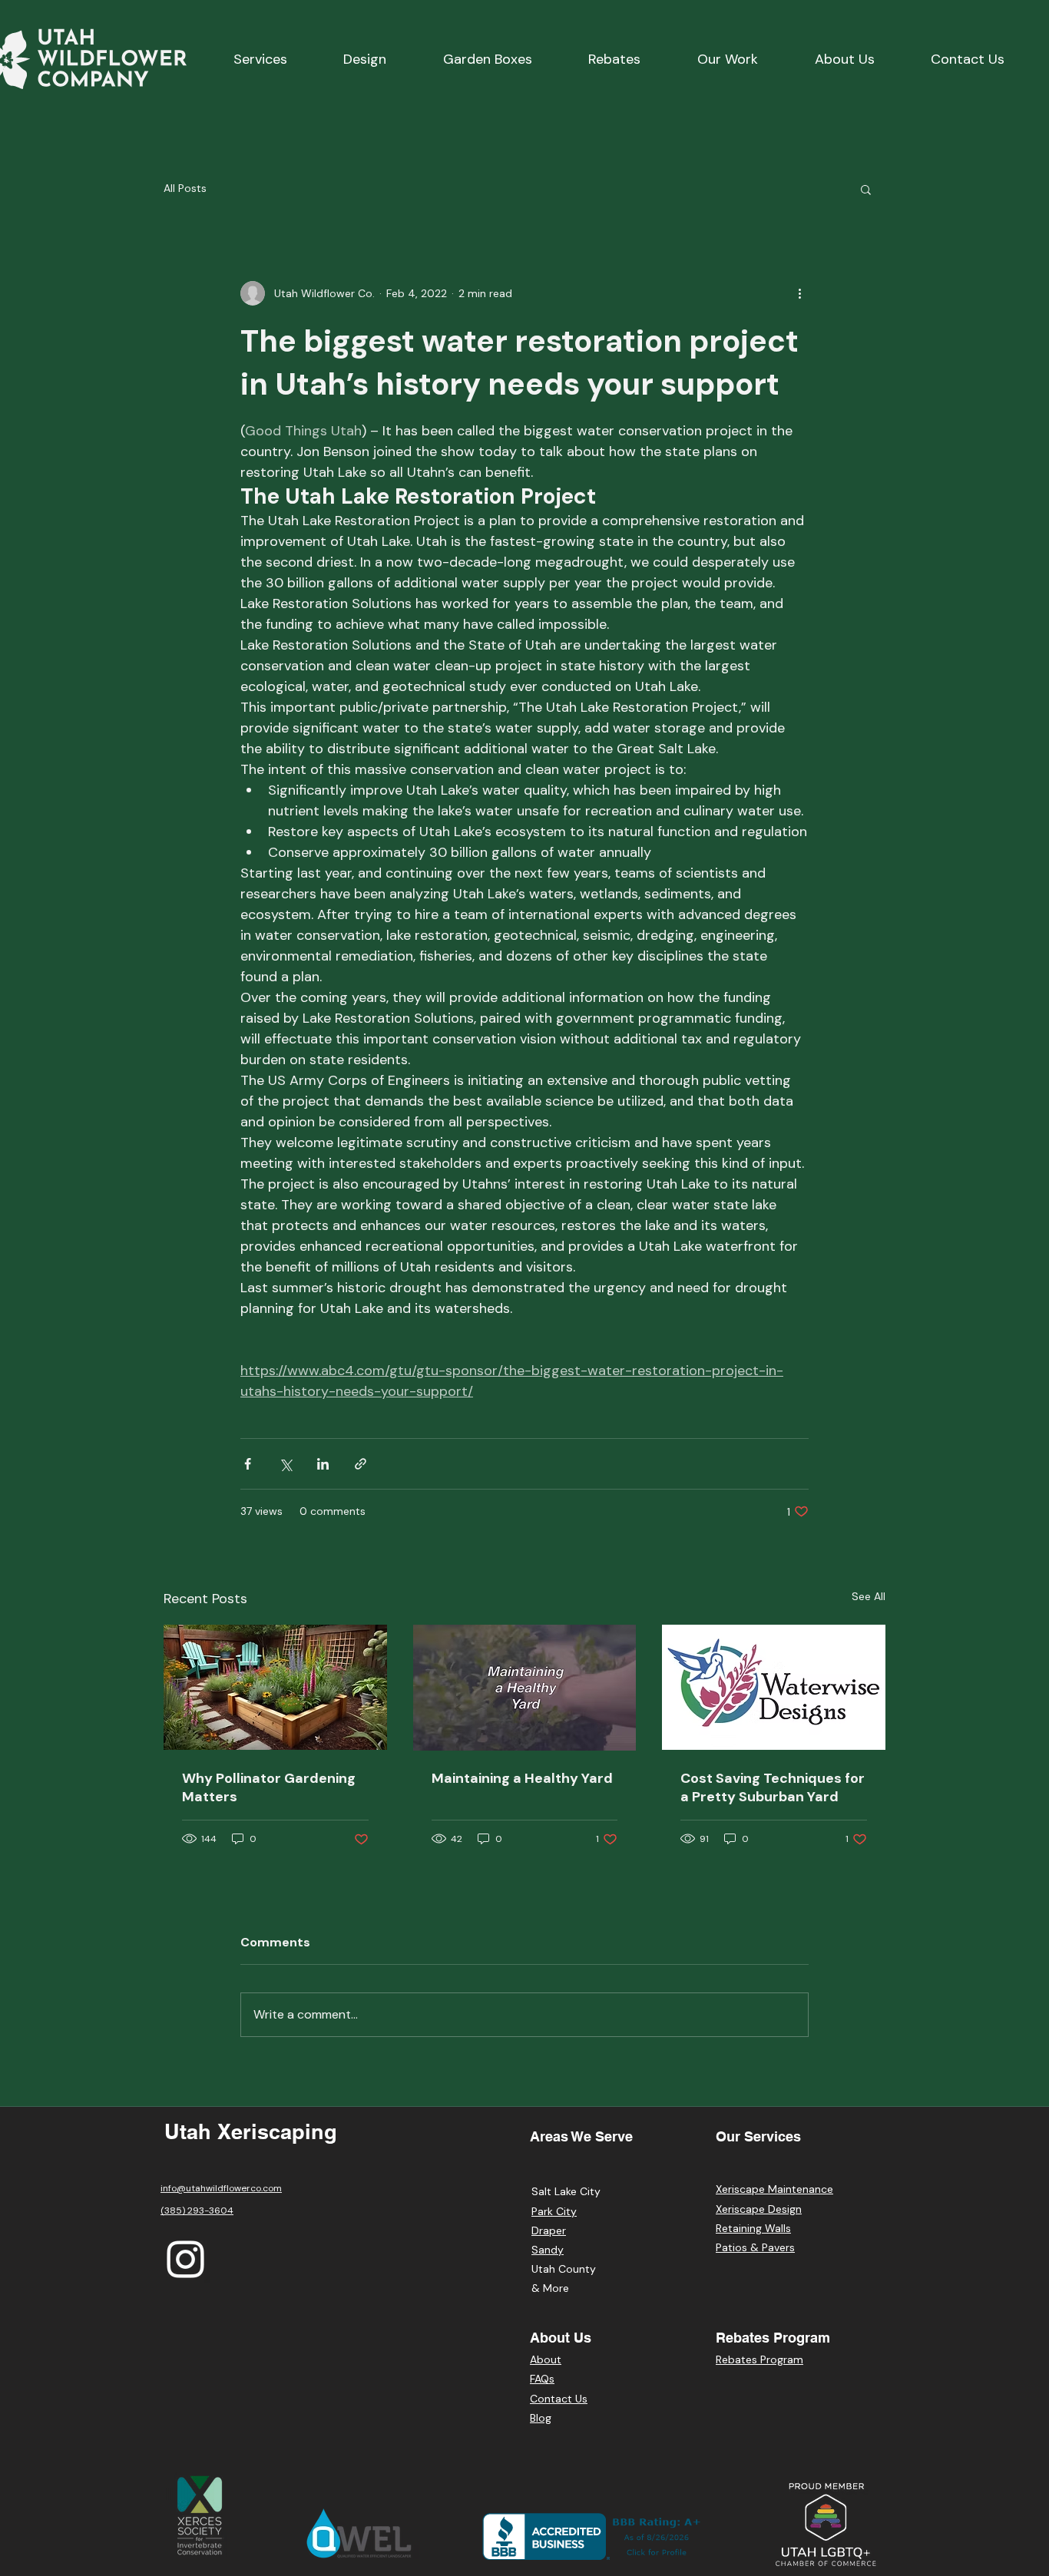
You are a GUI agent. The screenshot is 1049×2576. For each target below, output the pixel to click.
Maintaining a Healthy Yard (522, 1778)
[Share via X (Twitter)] (285, 1464)
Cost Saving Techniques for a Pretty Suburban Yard (773, 1787)
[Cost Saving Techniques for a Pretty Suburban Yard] (774, 1687)
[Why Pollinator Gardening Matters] (275, 1687)
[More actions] (799, 293)
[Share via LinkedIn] (323, 1464)
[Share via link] (361, 1464)
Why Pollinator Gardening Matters (269, 1787)
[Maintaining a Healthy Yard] (525, 1688)
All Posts (185, 188)
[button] (866, 189)
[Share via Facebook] (248, 1464)
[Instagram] (185, 2259)
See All (869, 1596)
